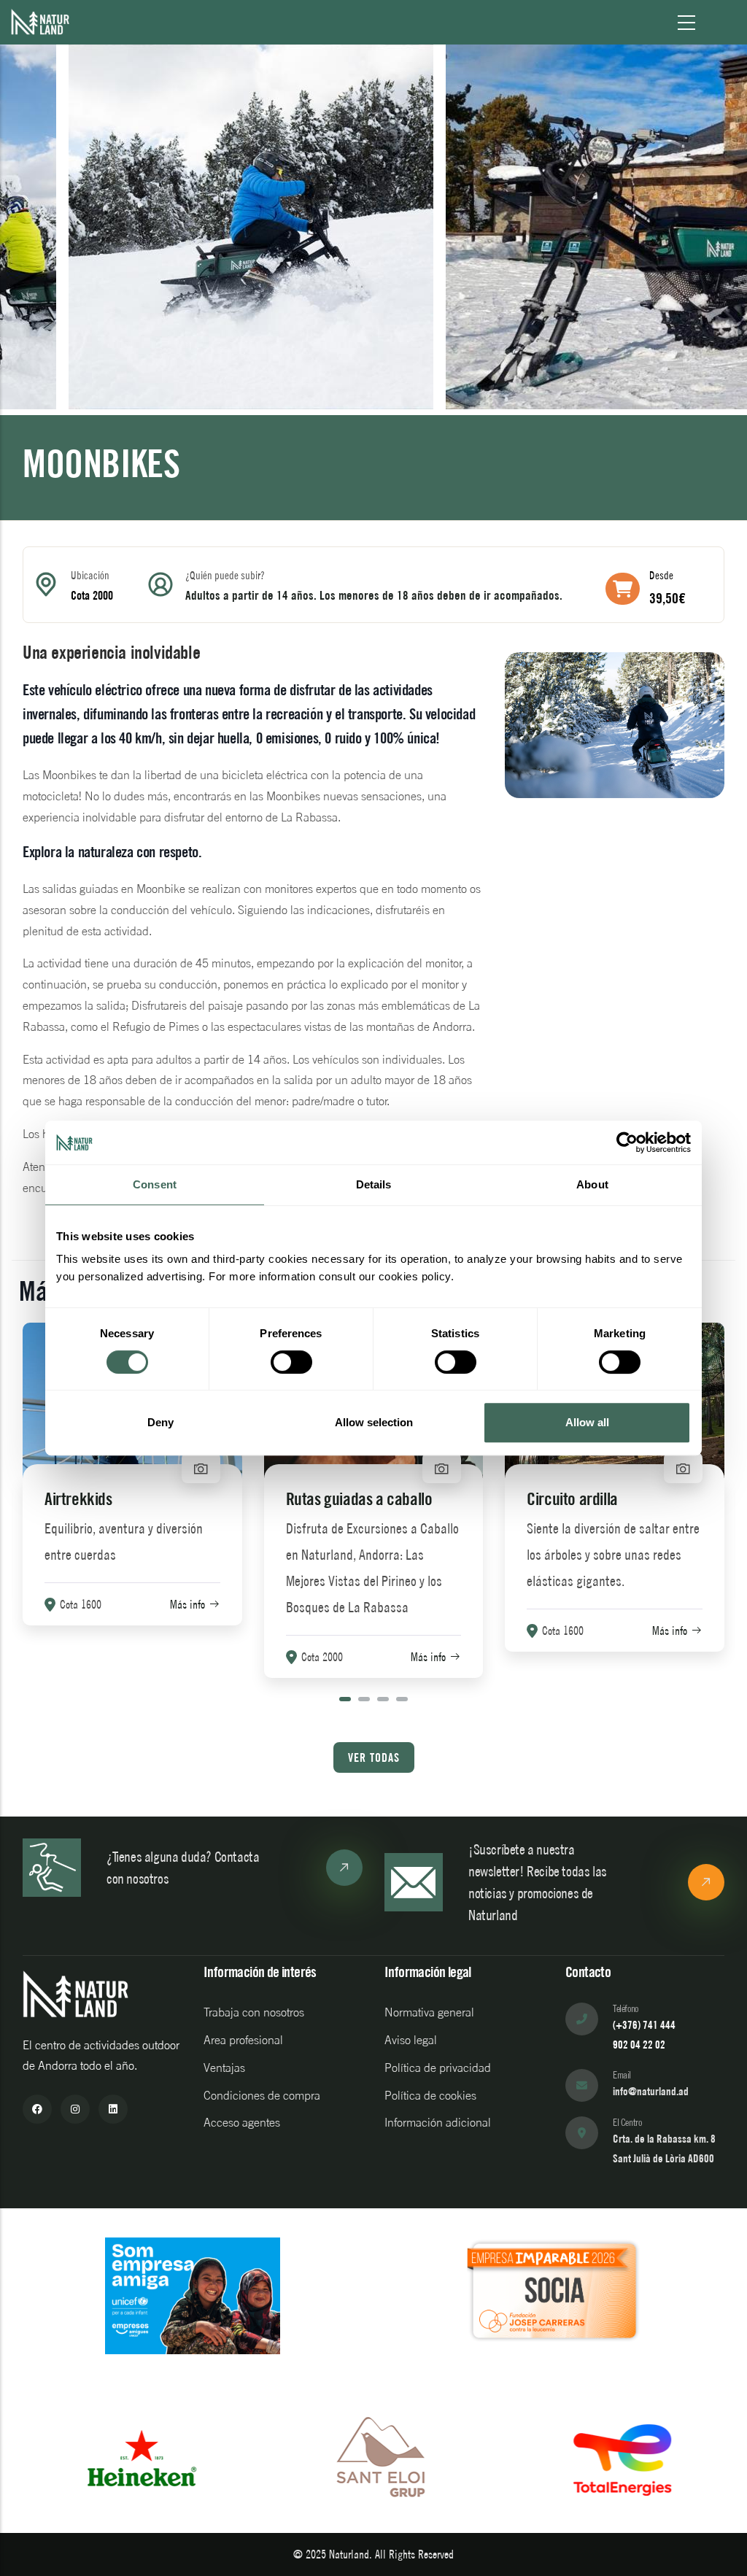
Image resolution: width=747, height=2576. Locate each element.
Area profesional (243, 2040)
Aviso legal (411, 2040)
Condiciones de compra (262, 2095)
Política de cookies (430, 2095)
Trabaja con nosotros (254, 2012)
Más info (187, 1604)
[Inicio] (40, 22)
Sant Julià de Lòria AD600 (663, 2158)
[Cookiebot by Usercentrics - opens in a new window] (627, 1142)
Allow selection (374, 1422)
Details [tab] (374, 1184)
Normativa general (429, 2012)
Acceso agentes (242, 2122)
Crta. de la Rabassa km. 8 (664, 2139)
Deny (160, 1422)
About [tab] (592, 1184)
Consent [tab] (155, 1184)
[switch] (291, 1362)
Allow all (587, 1422)
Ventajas (224, 2068)
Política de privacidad (438, 2068)
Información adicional (438, 2122)
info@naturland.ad (651, 2091)
